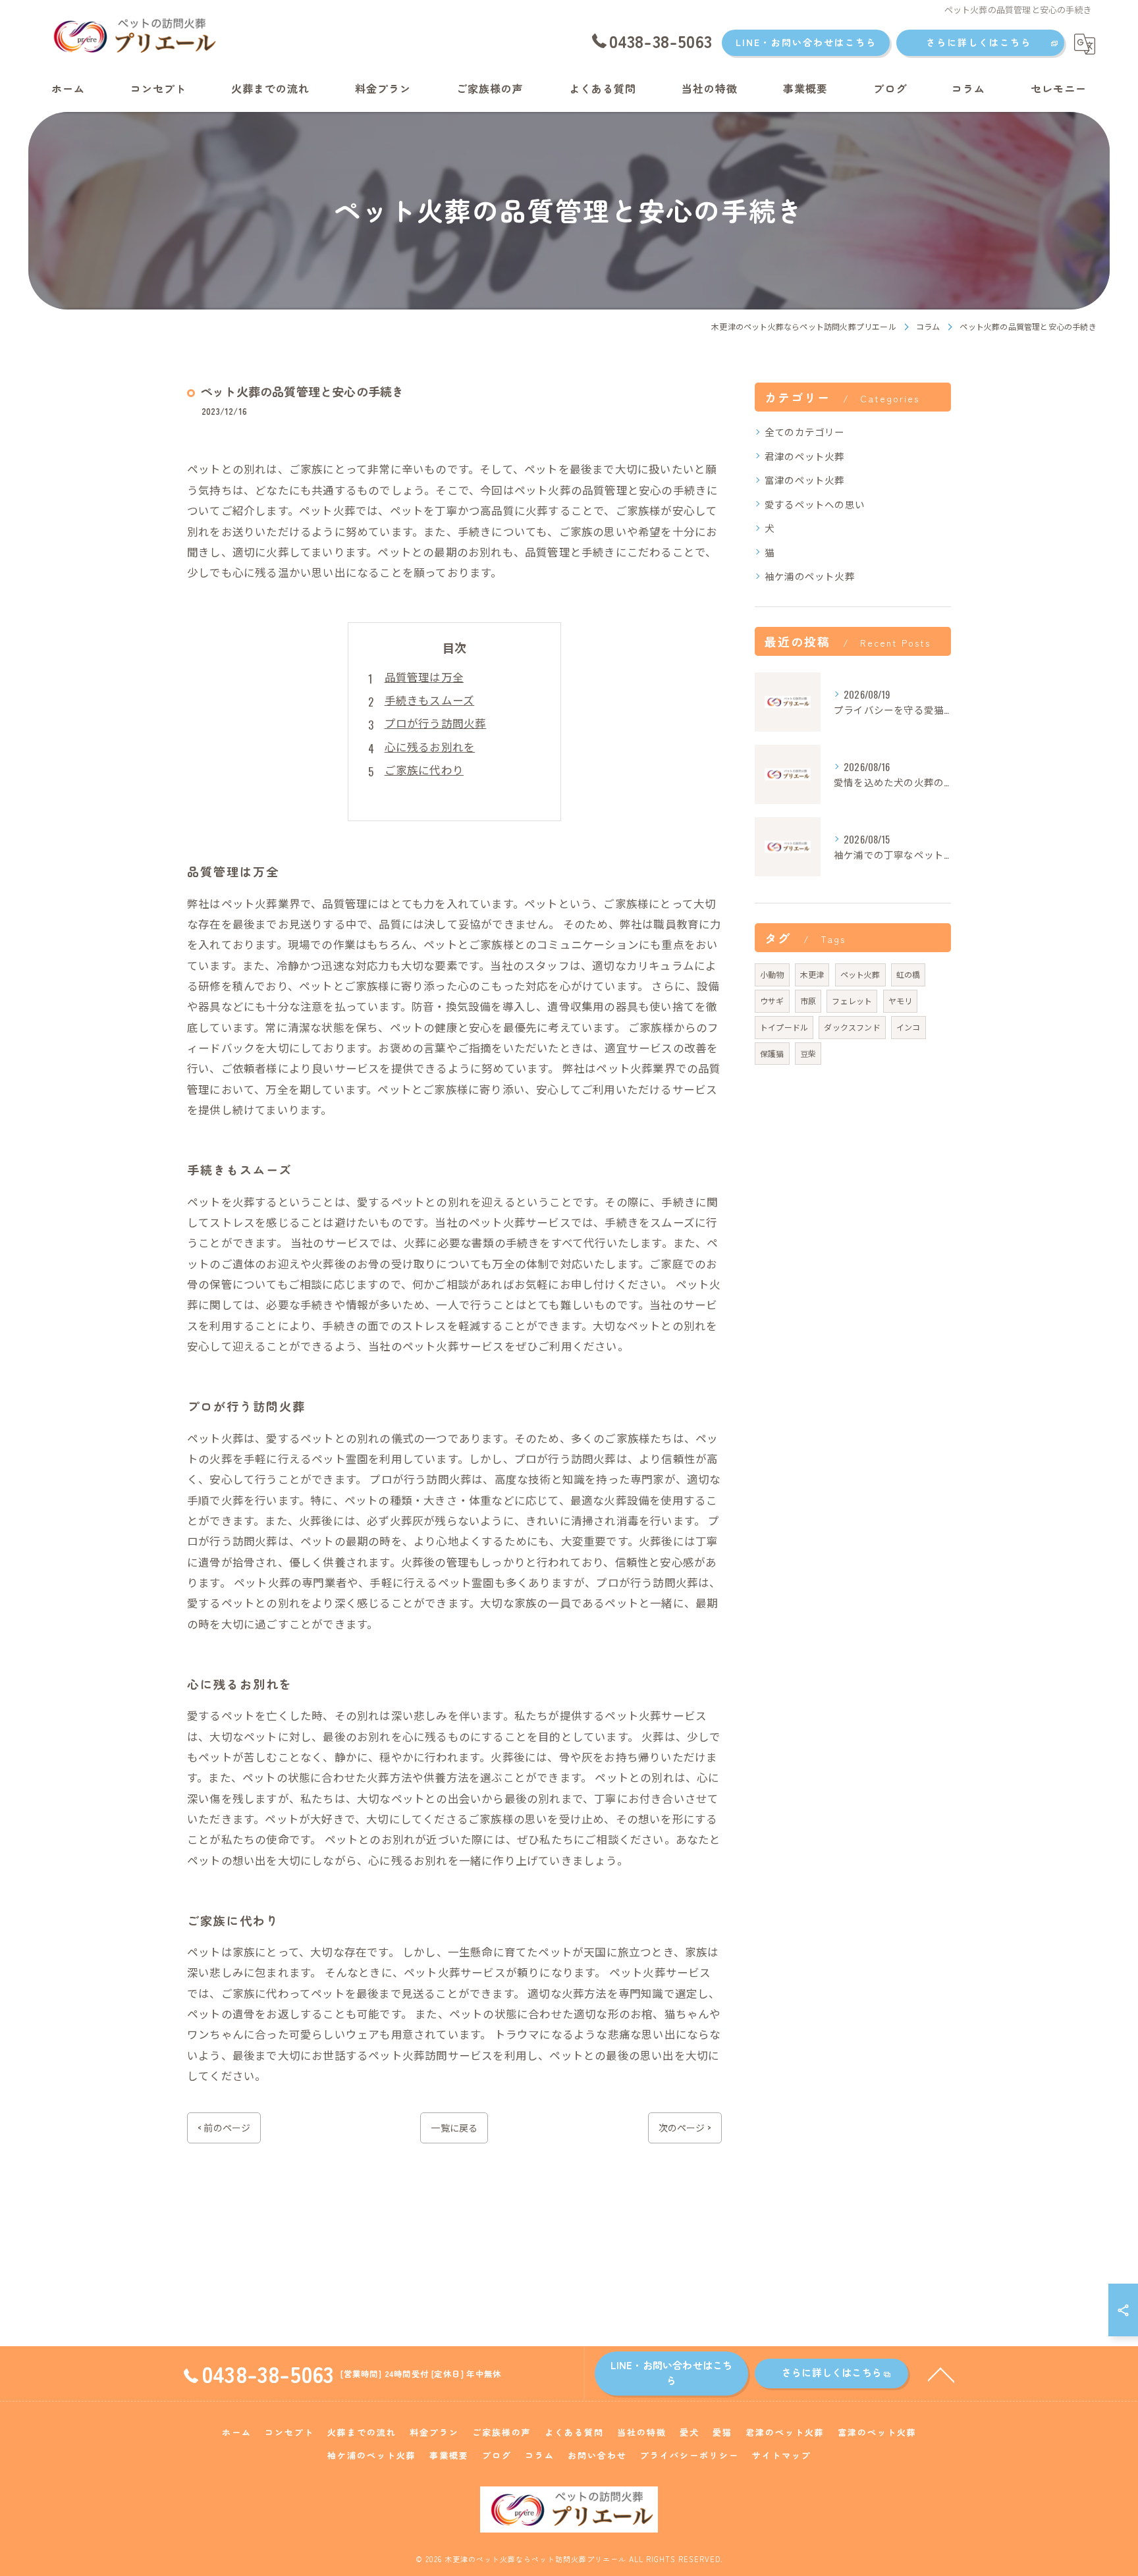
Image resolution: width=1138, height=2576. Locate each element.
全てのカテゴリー (805, 432)
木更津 (812, 974)
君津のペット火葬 (805, 456)
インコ (908, 1027)
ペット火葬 (860, 974)
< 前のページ (224, 2127)
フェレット (852, 1001)
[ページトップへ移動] (941, 2374)
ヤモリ (901, 1001)
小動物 (772, 974)
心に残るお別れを (430, 746)
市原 (808, 1001)
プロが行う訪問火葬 (436, 723)
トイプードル (784, 1027)
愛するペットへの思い (815, 504)
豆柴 (808, 1053)
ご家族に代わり (424, 769)
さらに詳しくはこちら (979, 42)
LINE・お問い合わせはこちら (806, 42)
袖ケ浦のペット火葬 (810, 576)
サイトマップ (782, 2455)
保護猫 (772, 1053)
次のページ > (685, 2127)
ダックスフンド (852, 1027)
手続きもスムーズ (430, 700)
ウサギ (772, 1001)
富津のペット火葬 (805, 480)
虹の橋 (908, 974)
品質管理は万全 (424, 677)
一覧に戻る (454, 2127)
